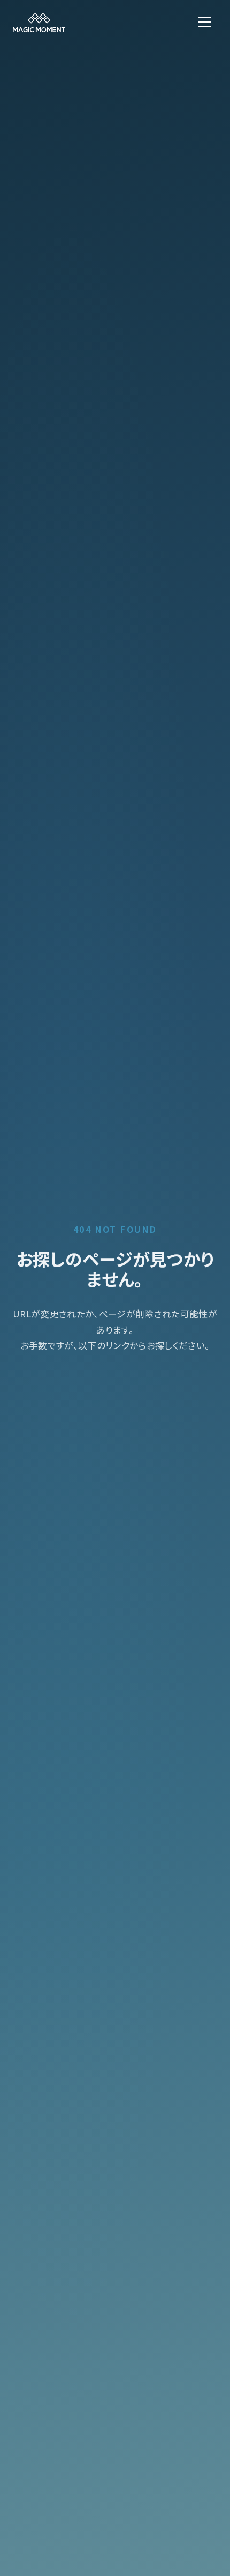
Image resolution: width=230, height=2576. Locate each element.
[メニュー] (204, 23)
